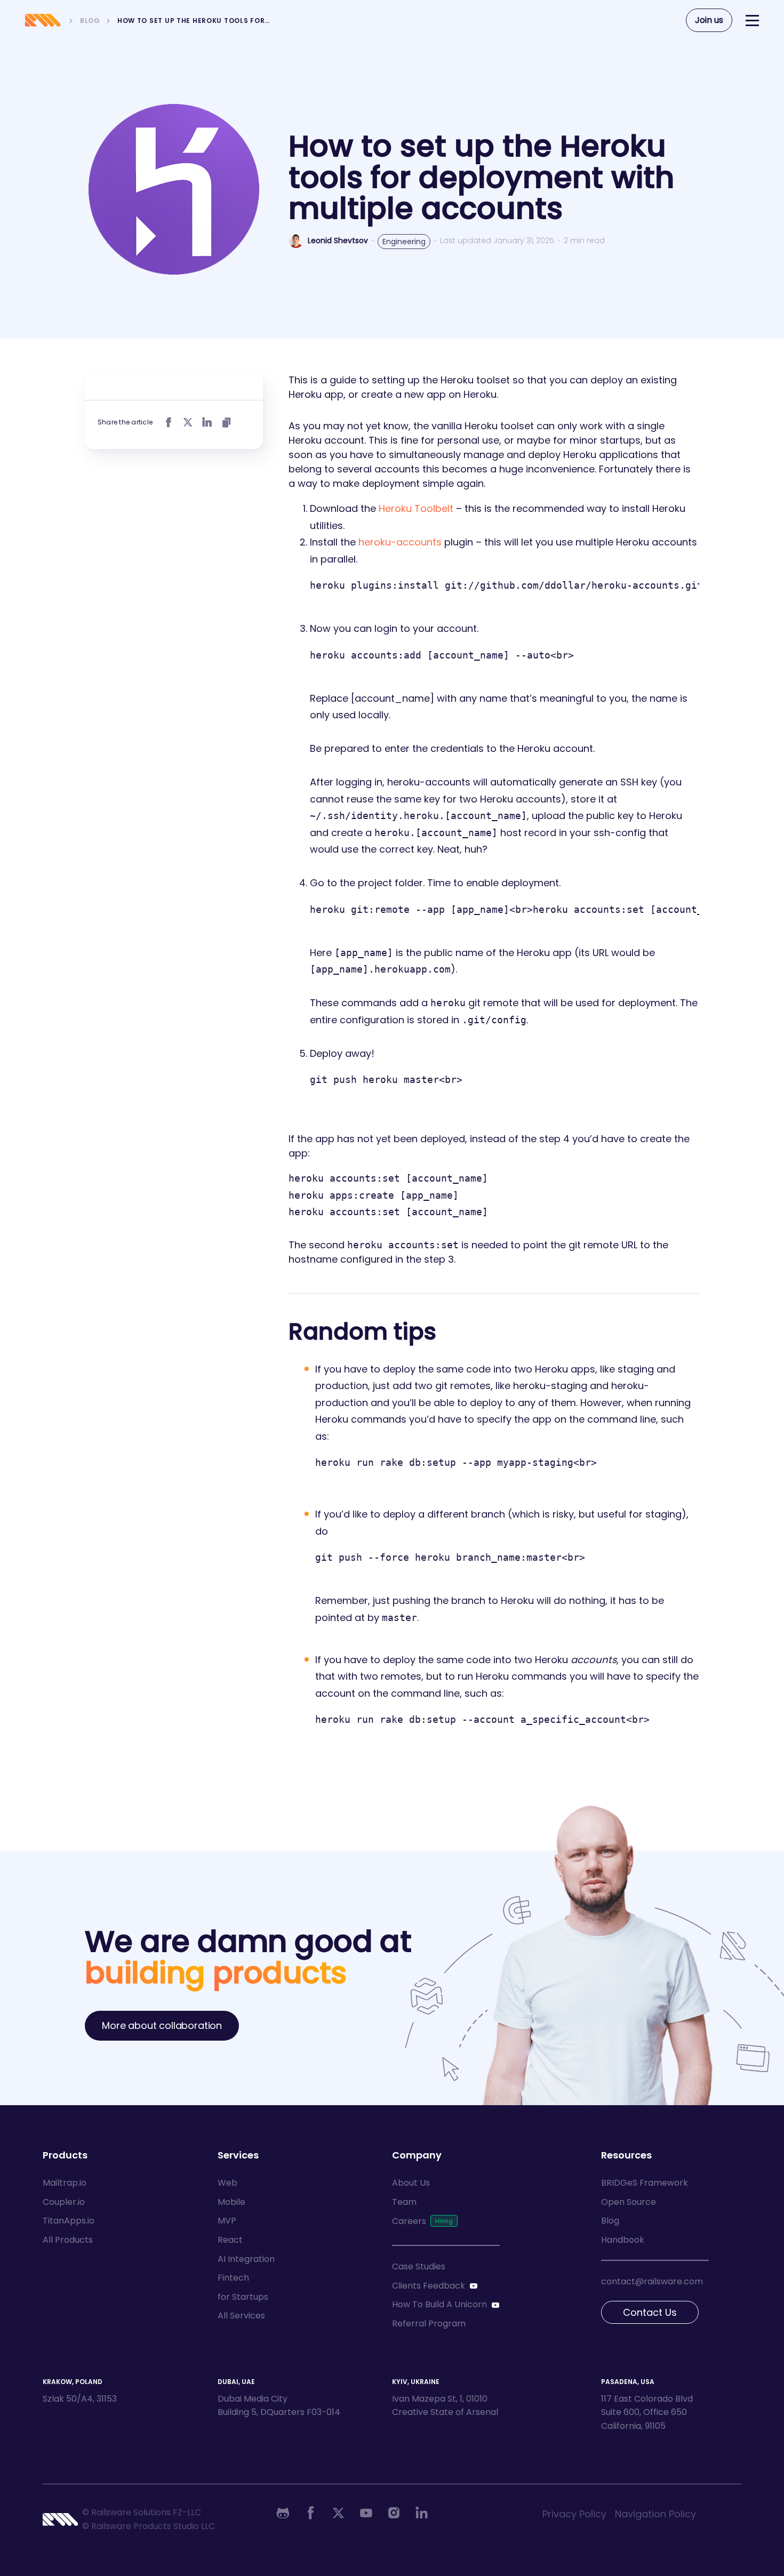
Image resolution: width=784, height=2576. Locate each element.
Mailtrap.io (65, 2183)
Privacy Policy (574, 2514)
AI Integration (246, 2259)
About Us (411, 2183)
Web (227, 2183)
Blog (610, 2221)
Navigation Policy (655, 2514)
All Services (241, 2316)
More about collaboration (162, 2025)
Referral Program (429, 2324)
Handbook (623, 2240)
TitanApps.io (69, 2221)
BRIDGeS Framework (645, 2183)
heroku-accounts (400, 542)
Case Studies (419, 2266)
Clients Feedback (429, 2286)
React (230, 2240)
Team (404, 2202)
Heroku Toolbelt (416, 508)
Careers (409, 2221)
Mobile (231, 2202)
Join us (709, 20)
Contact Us (650, 2312)
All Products (68, 2240)
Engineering (404, 242)
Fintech (233, 2278)
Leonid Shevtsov (338, 240)
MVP (227, 2221)
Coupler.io (64, 2202)
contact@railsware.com (652, 2281)
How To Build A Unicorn (439, 2304)
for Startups (243, 2297)
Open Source (629, 2202)
